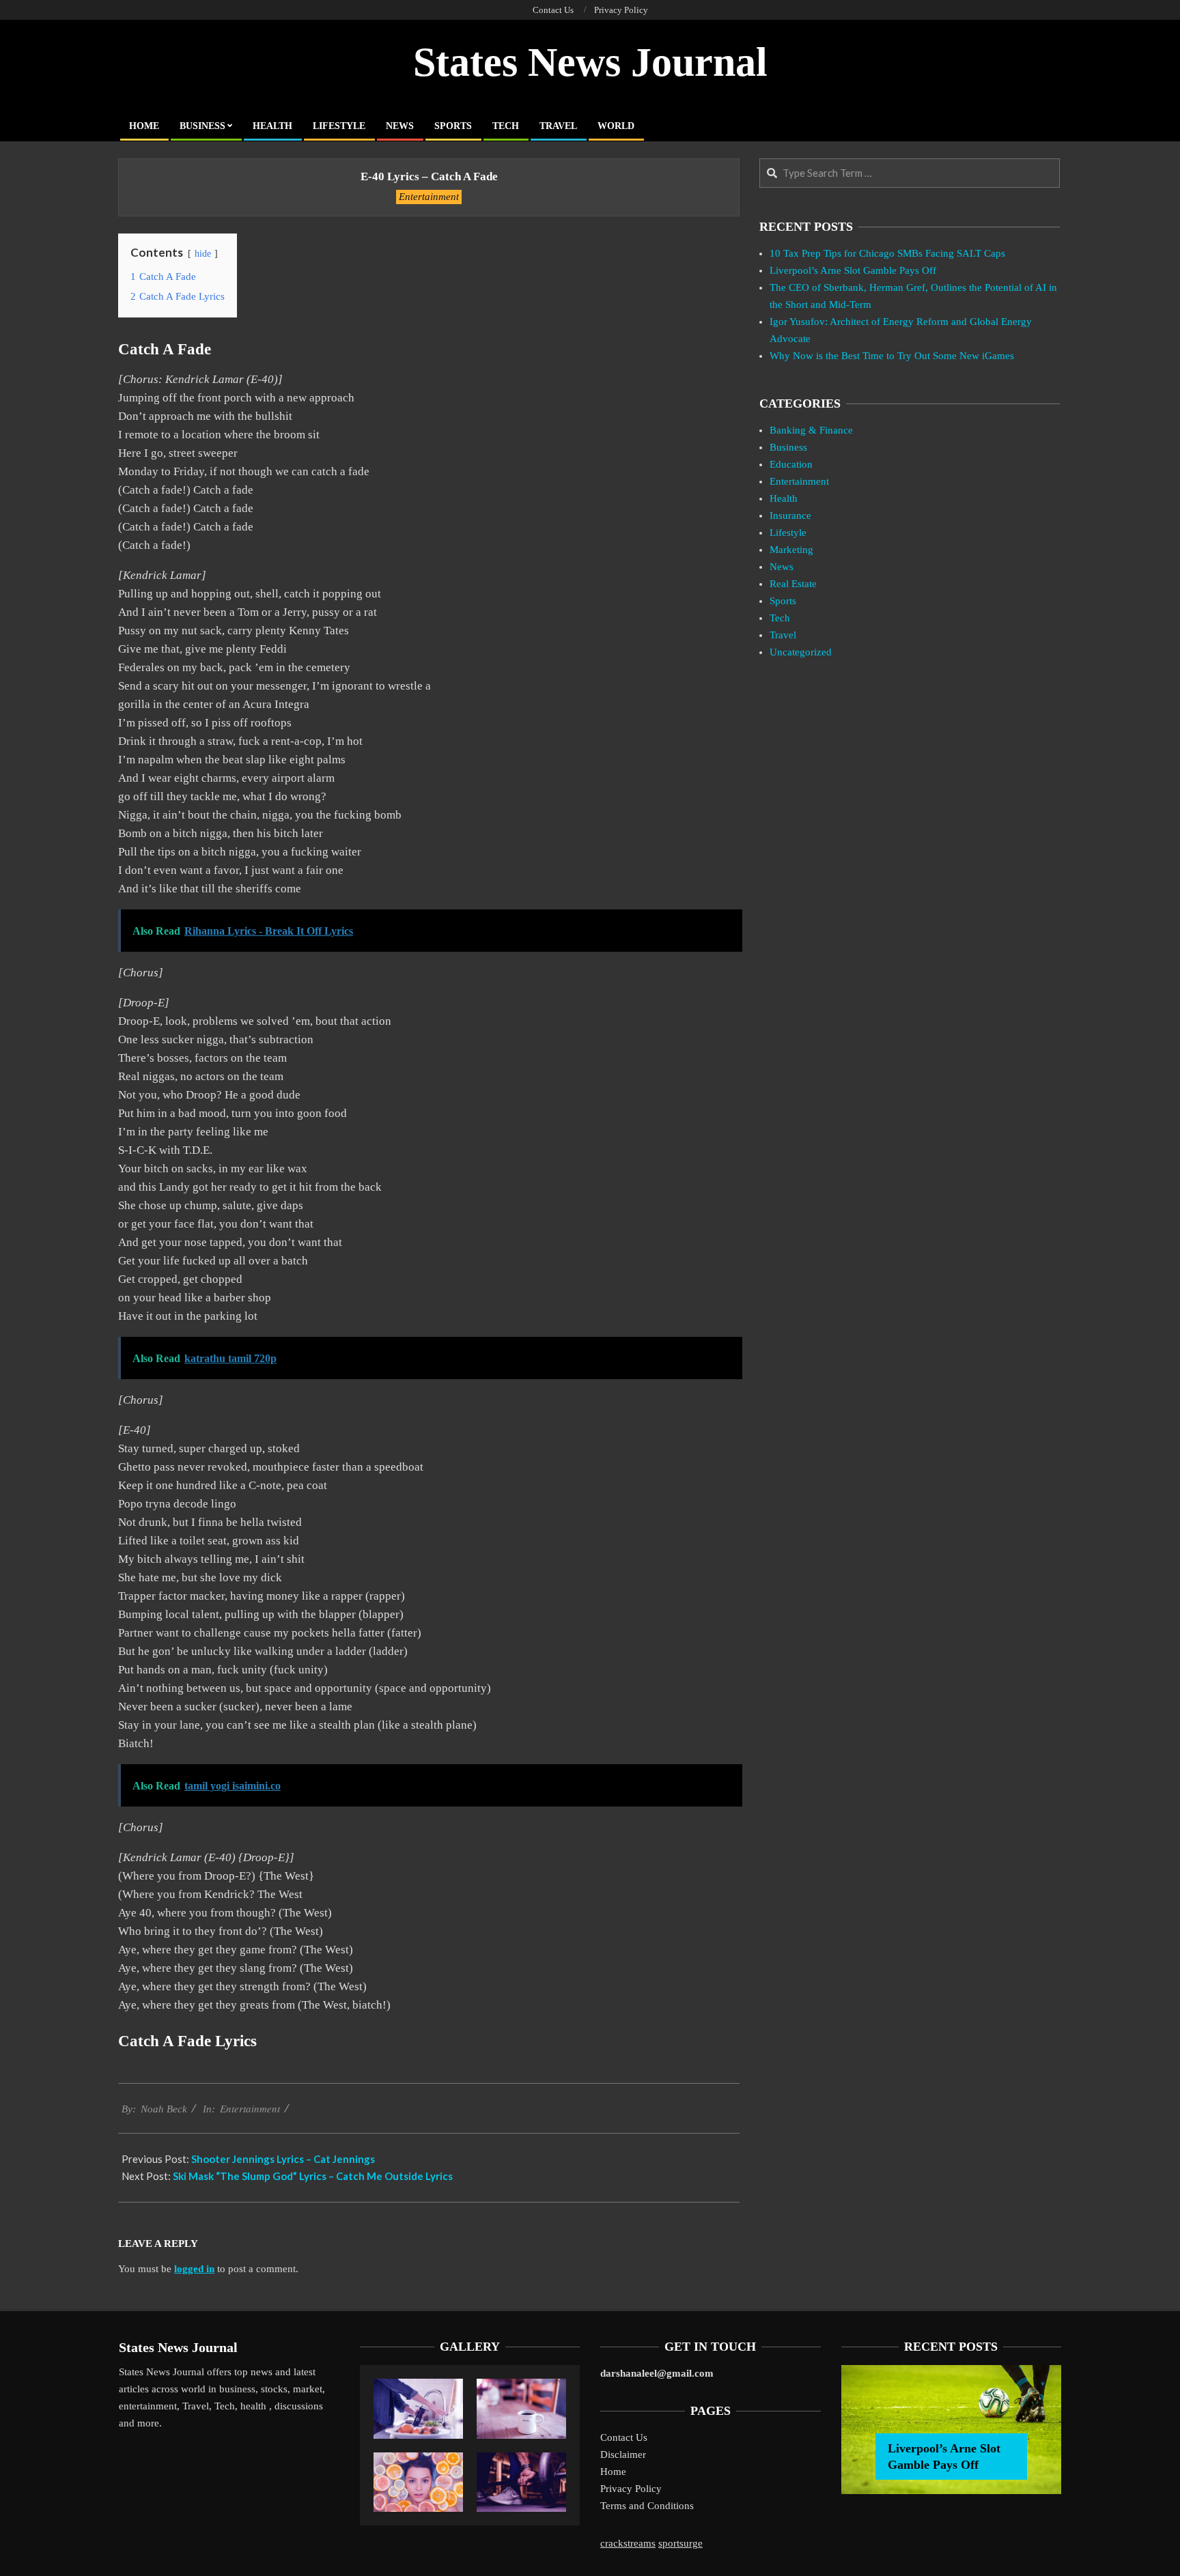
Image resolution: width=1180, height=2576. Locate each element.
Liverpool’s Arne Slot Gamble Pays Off (853, 270)
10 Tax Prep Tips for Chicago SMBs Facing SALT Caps (887, 253)
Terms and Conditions (647, 2506)
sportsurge (680, 2543)
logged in (194, 2269)
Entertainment (429, 197)
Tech (780, 618)
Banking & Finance (811, 430)
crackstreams (628, 2543)
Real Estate (793, 584)
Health (784, 498)
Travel (783, 635)
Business (788, 447)
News (782, 567)
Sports (783, 601)
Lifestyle (788, 533)
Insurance (790, 515)
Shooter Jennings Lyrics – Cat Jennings (283, 2159)
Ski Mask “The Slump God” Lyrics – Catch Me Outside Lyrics (313, 2176)
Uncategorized (801, 652)
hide (203, 254)
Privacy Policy (631, 2489)
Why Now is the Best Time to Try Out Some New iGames (892, 356)
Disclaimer (623, 2454)
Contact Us (624, 2437)
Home (613, 2472)
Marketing (791, 550)
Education (791, 464)
